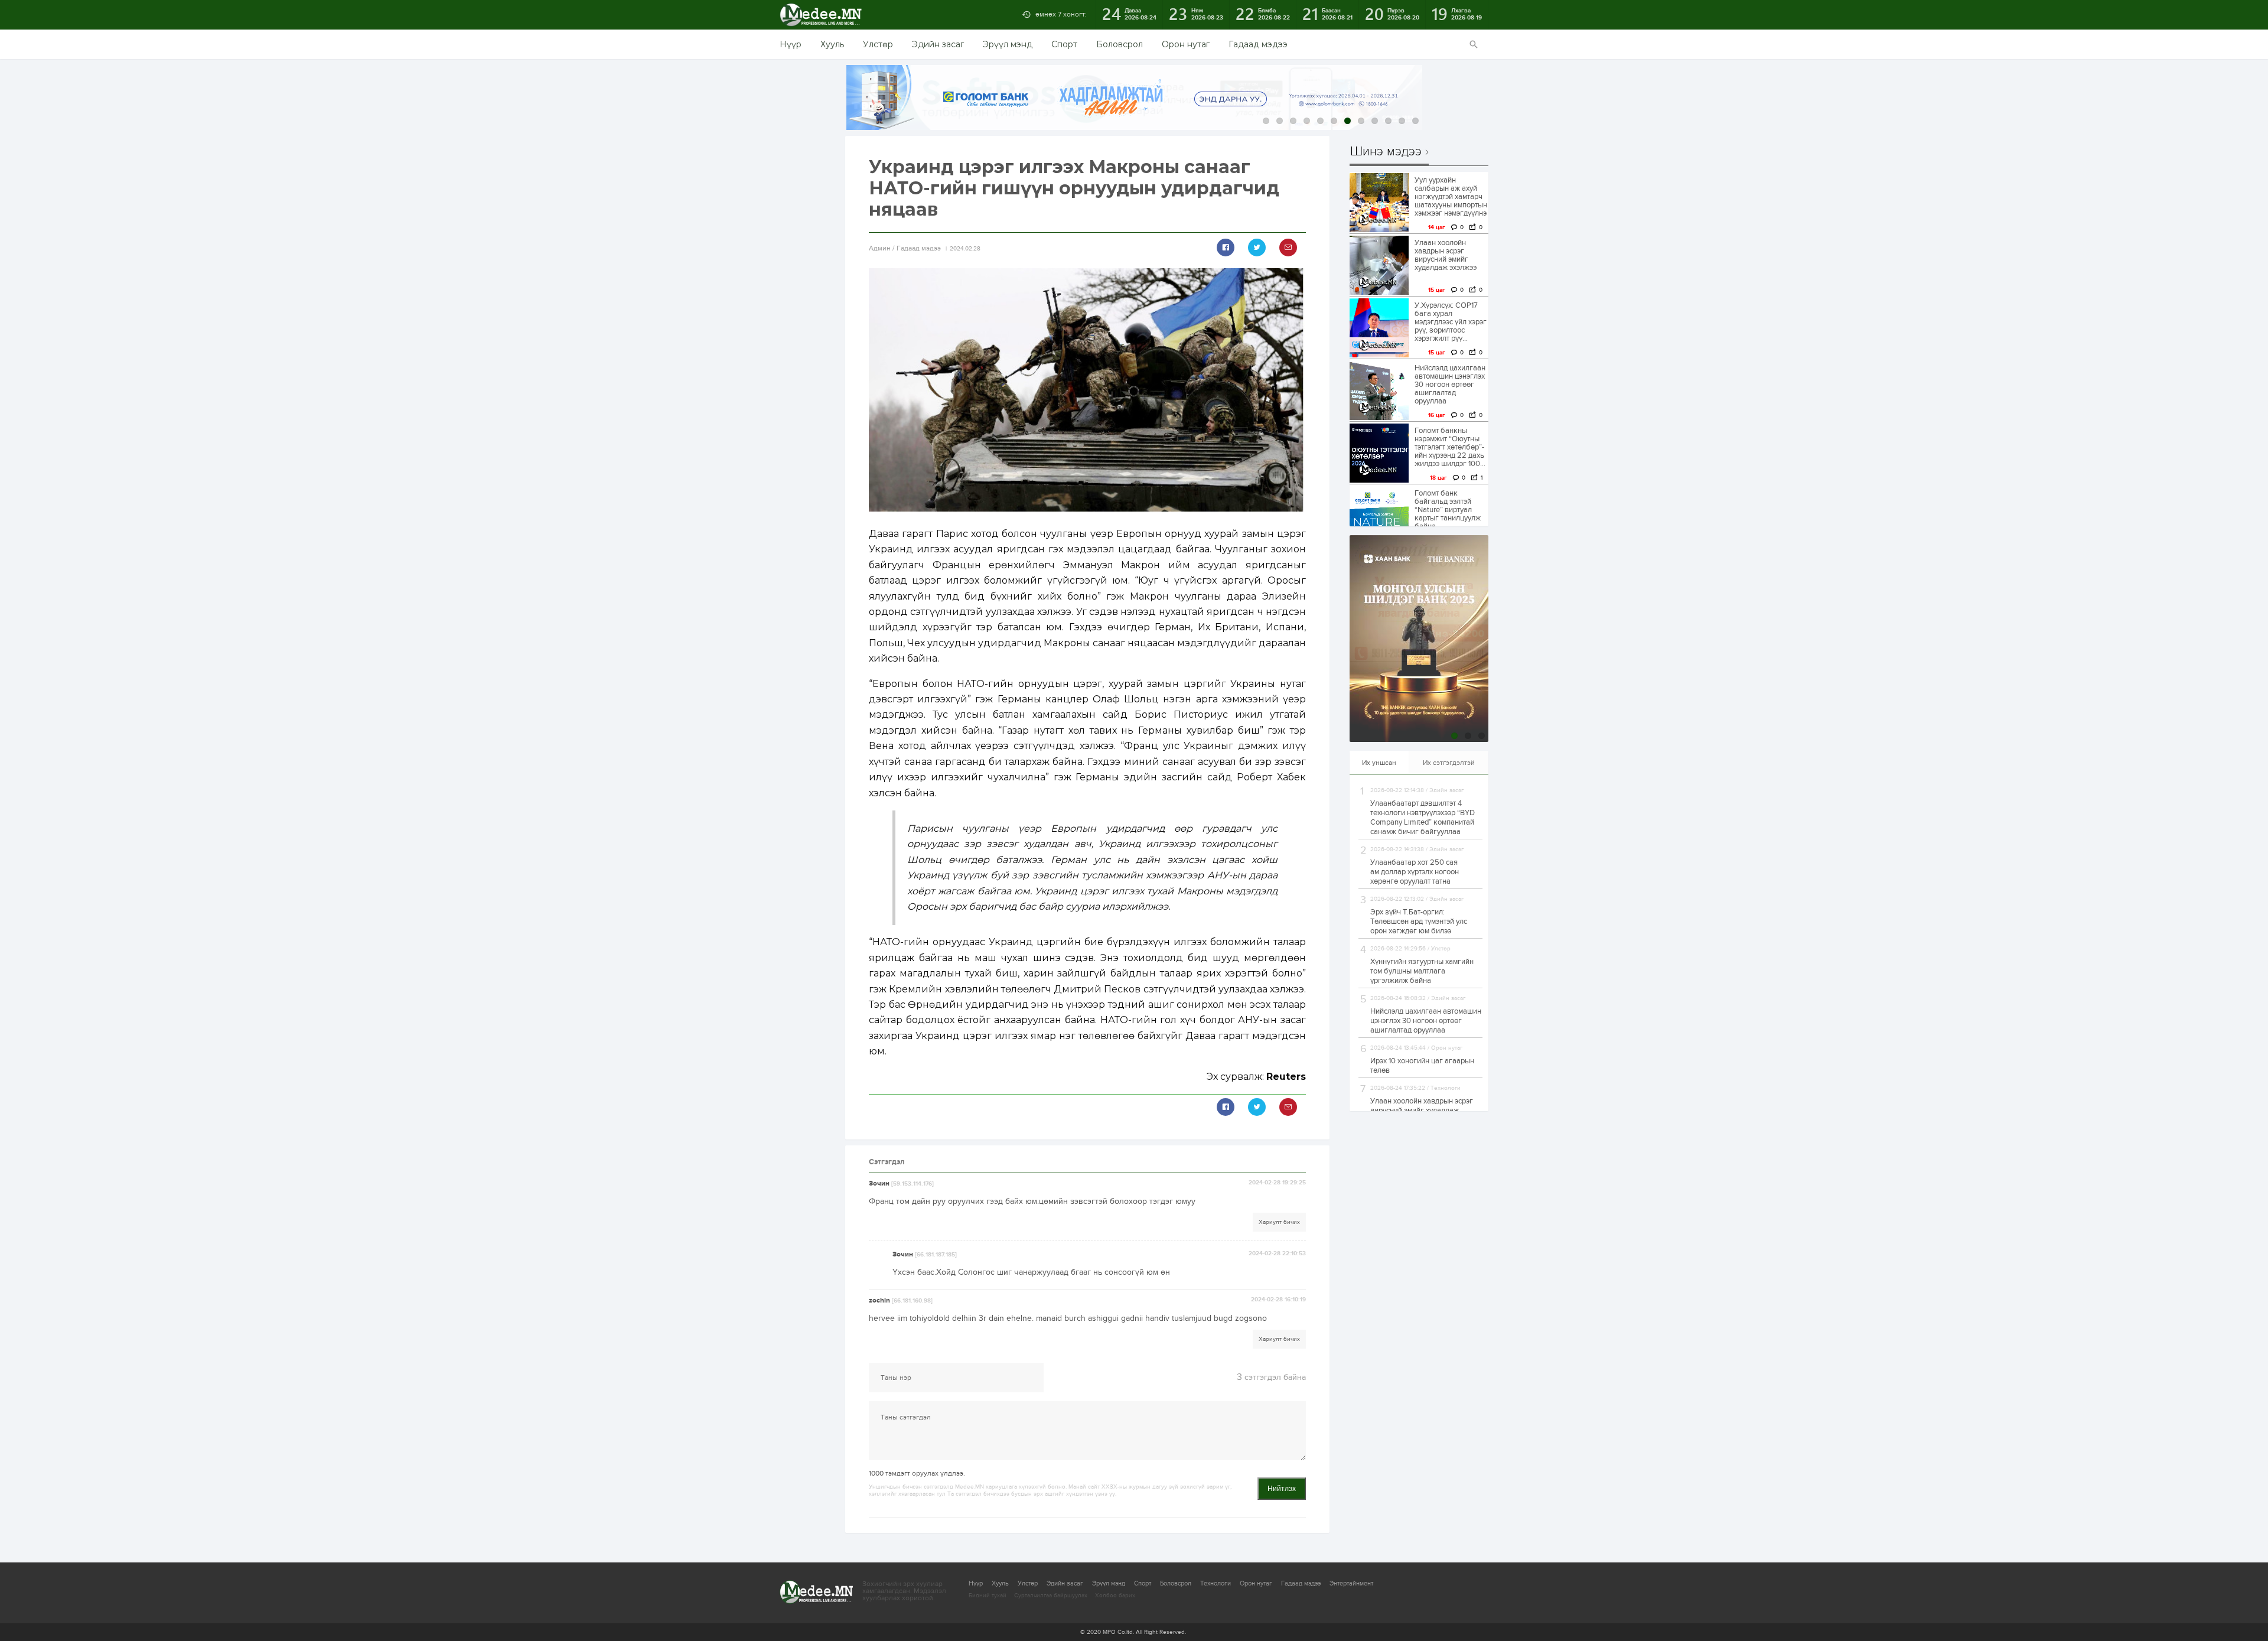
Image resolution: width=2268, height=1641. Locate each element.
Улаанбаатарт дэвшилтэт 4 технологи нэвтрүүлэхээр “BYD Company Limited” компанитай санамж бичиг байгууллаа (1423, 818)
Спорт (1064, 44)
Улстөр (878, 44)
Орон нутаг (1186, 44)
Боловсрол (1120, 44)
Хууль (832, 44)
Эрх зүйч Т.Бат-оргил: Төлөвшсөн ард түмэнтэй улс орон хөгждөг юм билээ (1419, 922)
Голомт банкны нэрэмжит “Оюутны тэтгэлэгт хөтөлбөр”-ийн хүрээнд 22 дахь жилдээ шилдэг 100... (1450, 447)
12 (1415, 121)
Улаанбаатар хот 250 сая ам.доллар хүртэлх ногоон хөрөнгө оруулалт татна (1415, 872)
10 (1388, 121)
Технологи (1216, 1583)
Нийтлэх (1282, 1489)
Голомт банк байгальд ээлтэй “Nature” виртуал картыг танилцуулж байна (1448, 510)
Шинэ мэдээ (1386, 152)
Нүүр (791, 44)
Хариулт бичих (1279, 1222)
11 (1402, 121)
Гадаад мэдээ (1258, 44)
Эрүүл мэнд (1008, 44)
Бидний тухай (988, 1596)
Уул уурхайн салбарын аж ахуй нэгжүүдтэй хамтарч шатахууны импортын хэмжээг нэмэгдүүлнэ (1451, 197)
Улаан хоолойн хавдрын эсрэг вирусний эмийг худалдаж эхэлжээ (1446, 255)
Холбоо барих (1115, 1596)
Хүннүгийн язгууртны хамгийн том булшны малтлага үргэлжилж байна (1422, 971)
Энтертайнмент (1351, 1583)
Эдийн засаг (938, 44)
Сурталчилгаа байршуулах (1051, 1596)
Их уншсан (1379, 763)
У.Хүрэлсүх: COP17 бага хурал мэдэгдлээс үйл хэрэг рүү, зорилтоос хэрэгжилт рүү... (1451, 322)
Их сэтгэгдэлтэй (1449, 763)
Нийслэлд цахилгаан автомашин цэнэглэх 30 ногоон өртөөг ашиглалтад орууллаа (1450, 385)
